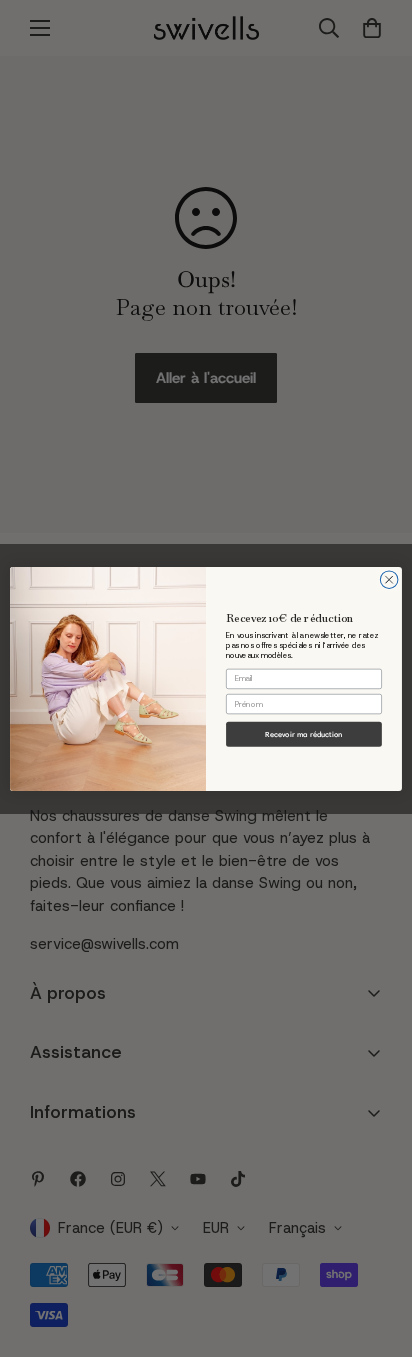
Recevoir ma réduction (304, 734)
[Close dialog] (389, 580)
